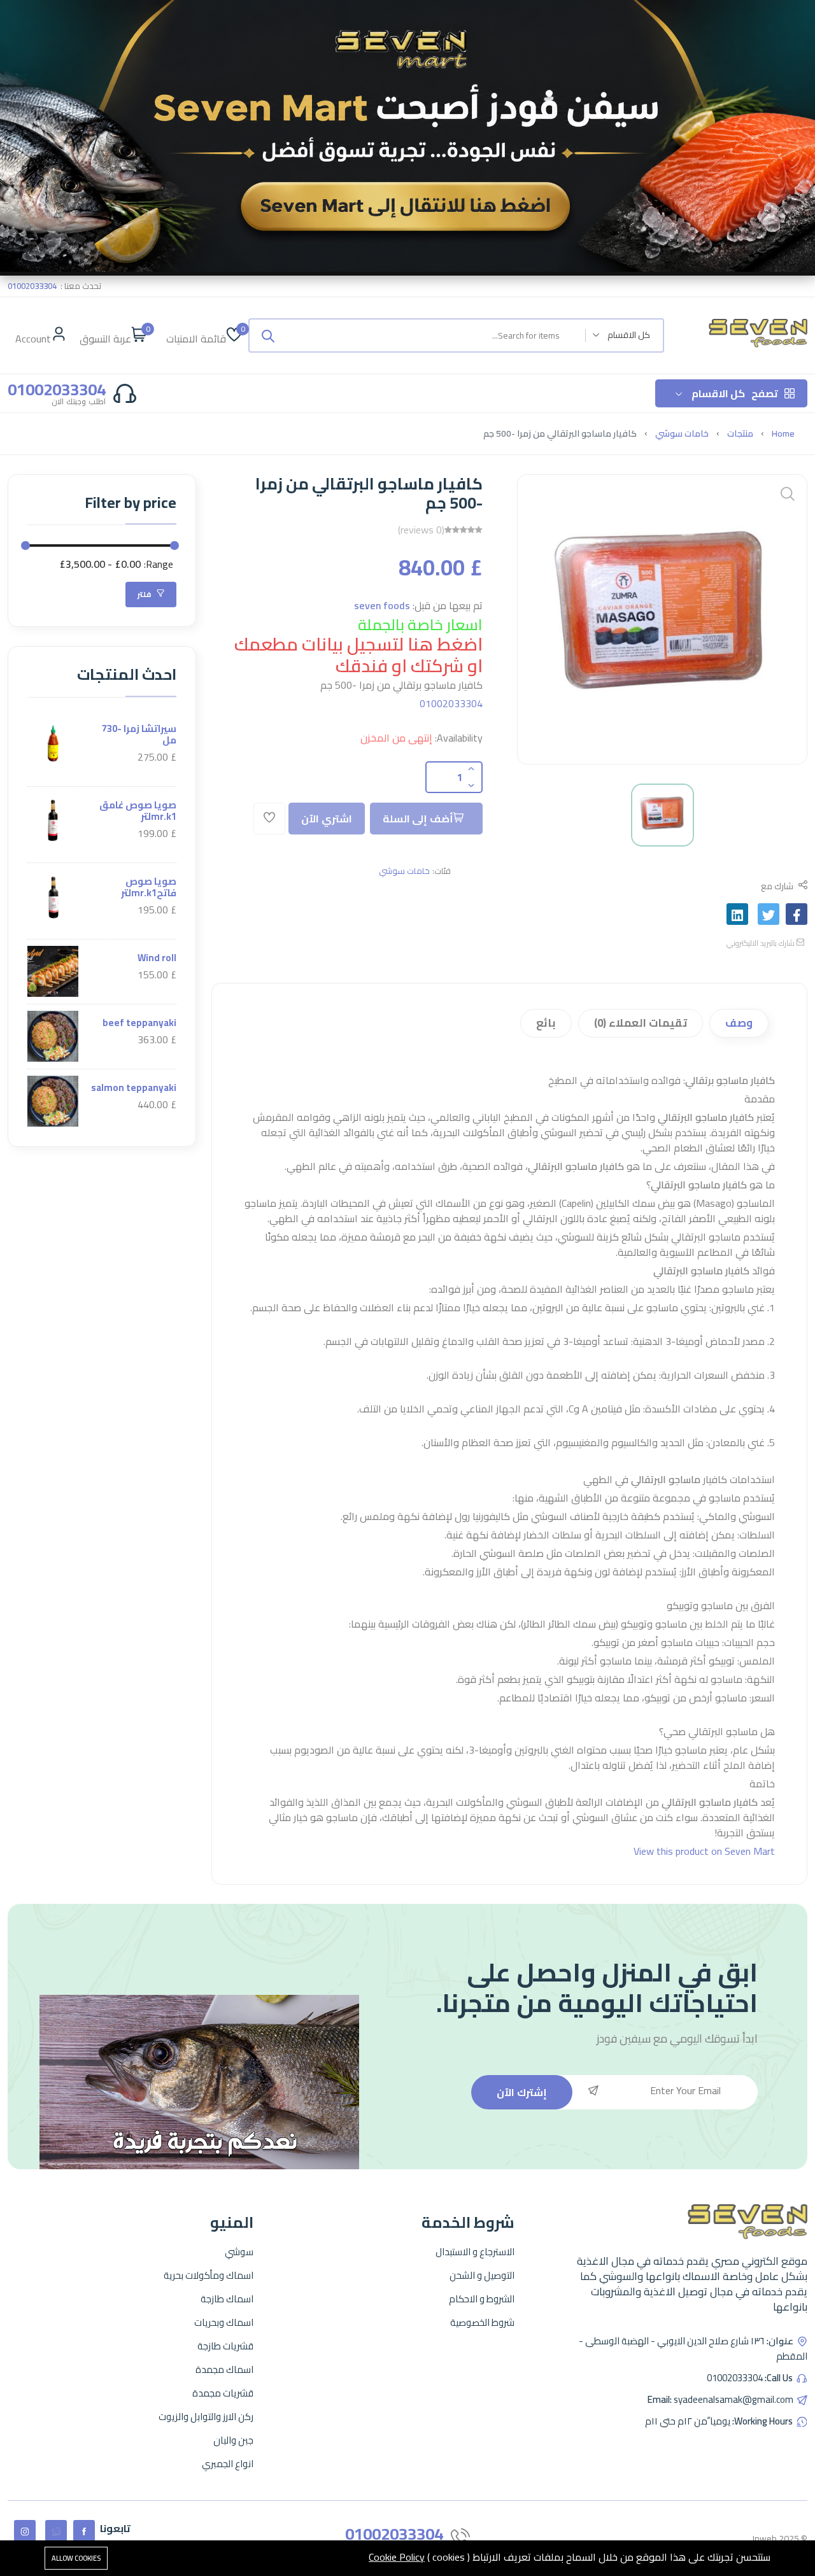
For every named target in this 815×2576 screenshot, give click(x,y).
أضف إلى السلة (418, 819)
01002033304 (451, 703)
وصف (739, 1023)
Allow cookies (76, 2558)
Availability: (459, 738)
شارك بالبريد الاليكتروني (762, 943)
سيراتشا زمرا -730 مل (139, 734)
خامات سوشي (682, 433)
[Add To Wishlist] (269, 819)
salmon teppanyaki (134, 1087)
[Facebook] (84, 2531)
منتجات (740, 433)
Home (783, 433)
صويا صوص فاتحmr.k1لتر (149, 887)
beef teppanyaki (139, 1023)
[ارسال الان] (268, 335)
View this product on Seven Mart (704, 1851)
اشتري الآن (327, 819)
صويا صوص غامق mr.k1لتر (138, 811)
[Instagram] (25, 2531)
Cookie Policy (397, 2557)
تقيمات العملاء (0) (641, 1023)
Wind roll (157, 958)
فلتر (145, 594)
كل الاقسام (735, 393)
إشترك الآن (522, 2092)
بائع (546, 1023)
